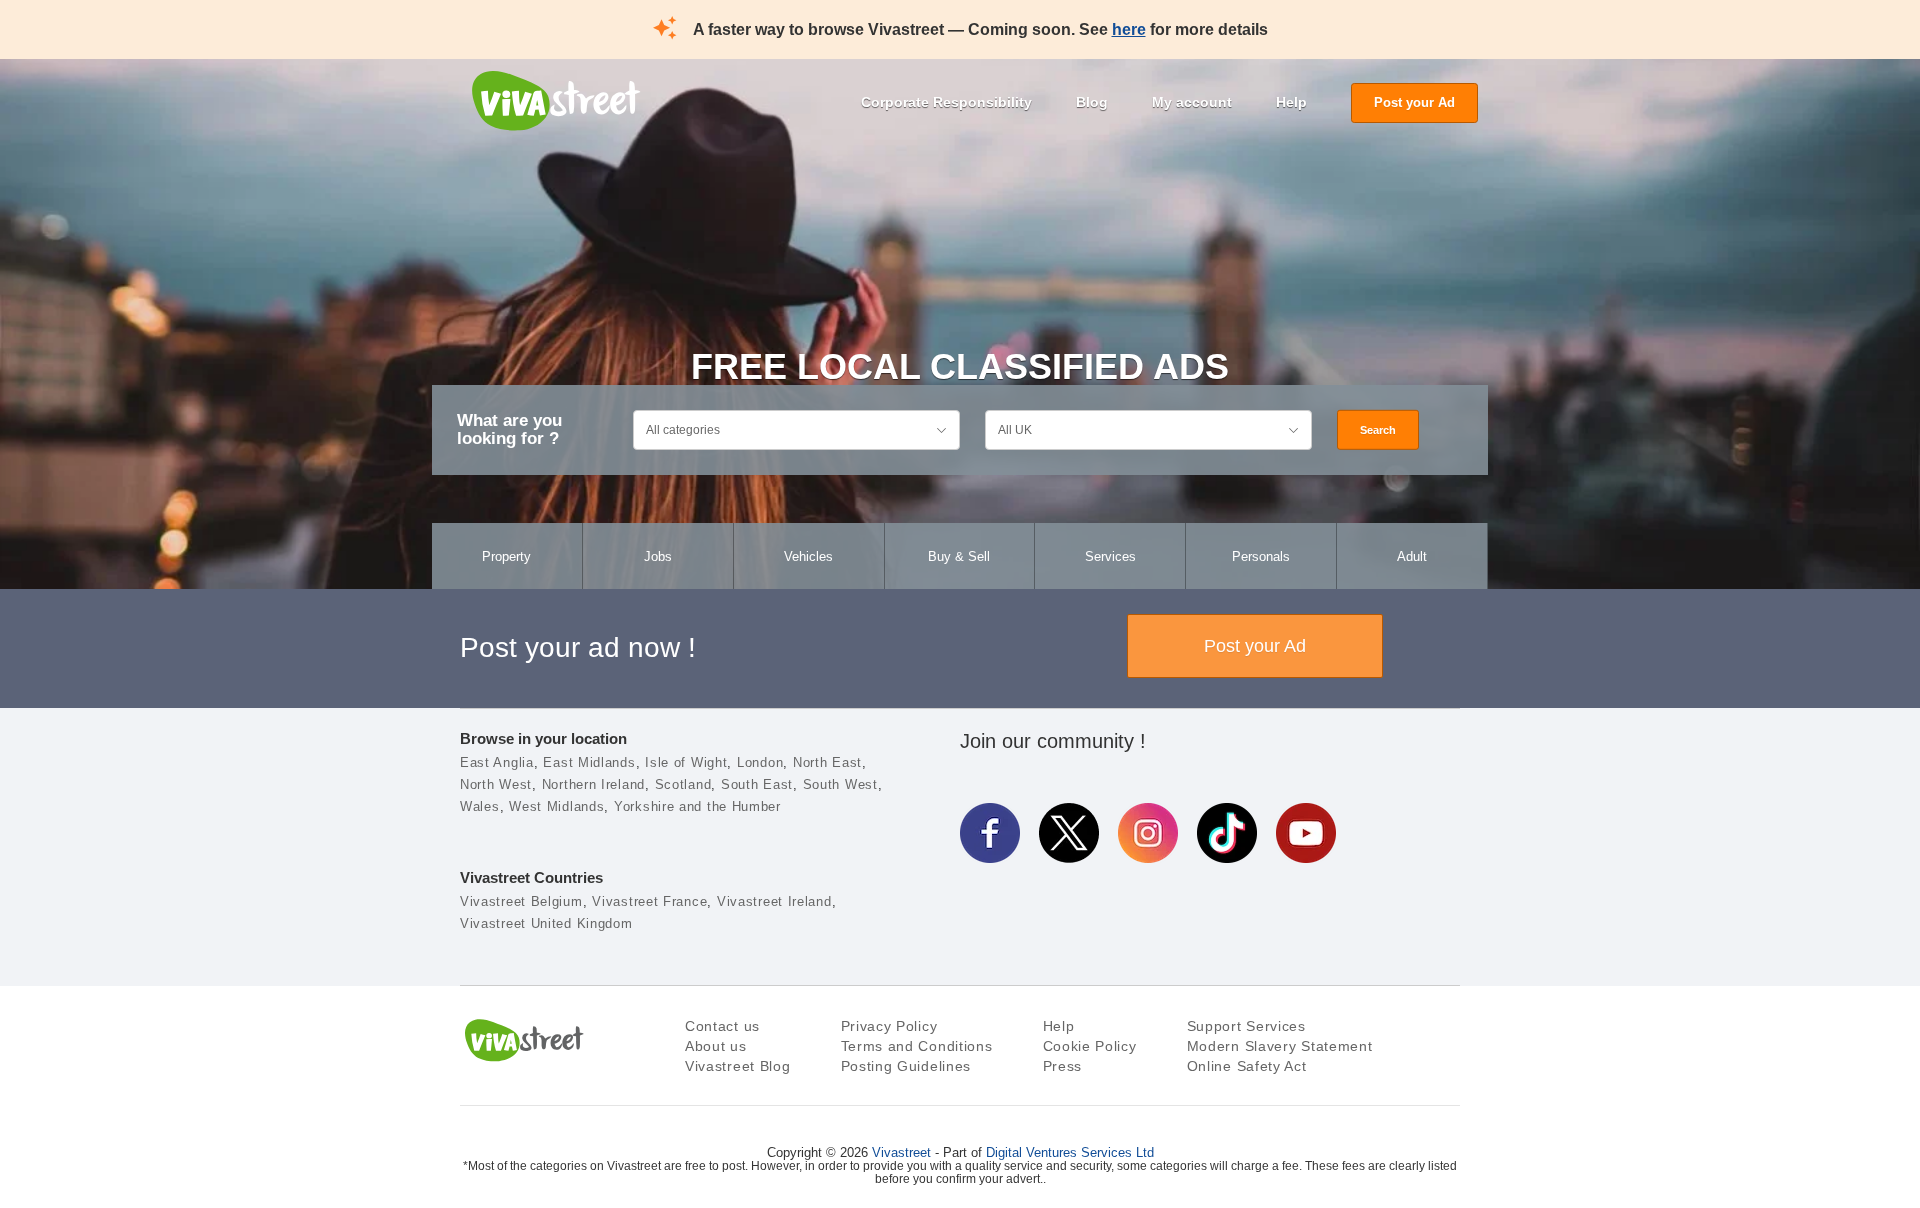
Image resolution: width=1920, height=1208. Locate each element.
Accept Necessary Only (1174, 1062)
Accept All (1174, 1008)
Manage (1174, 1117)
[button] (77, 1070)
